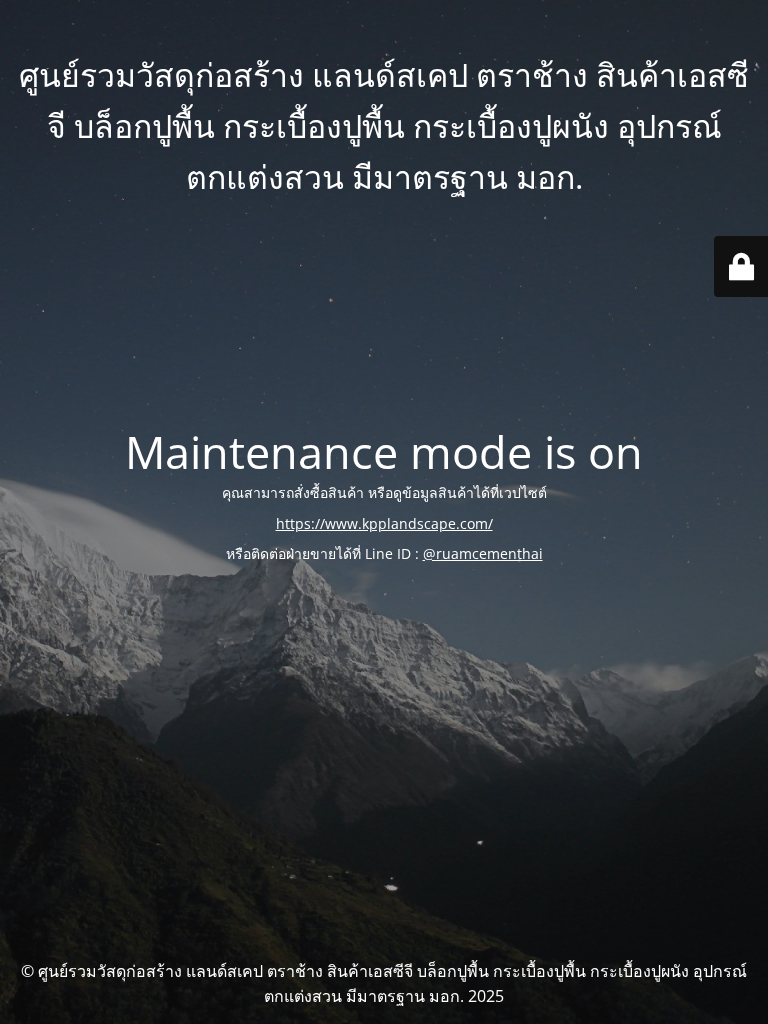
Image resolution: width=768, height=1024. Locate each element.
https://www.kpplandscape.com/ (384, 523)
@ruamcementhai (483, 553)
